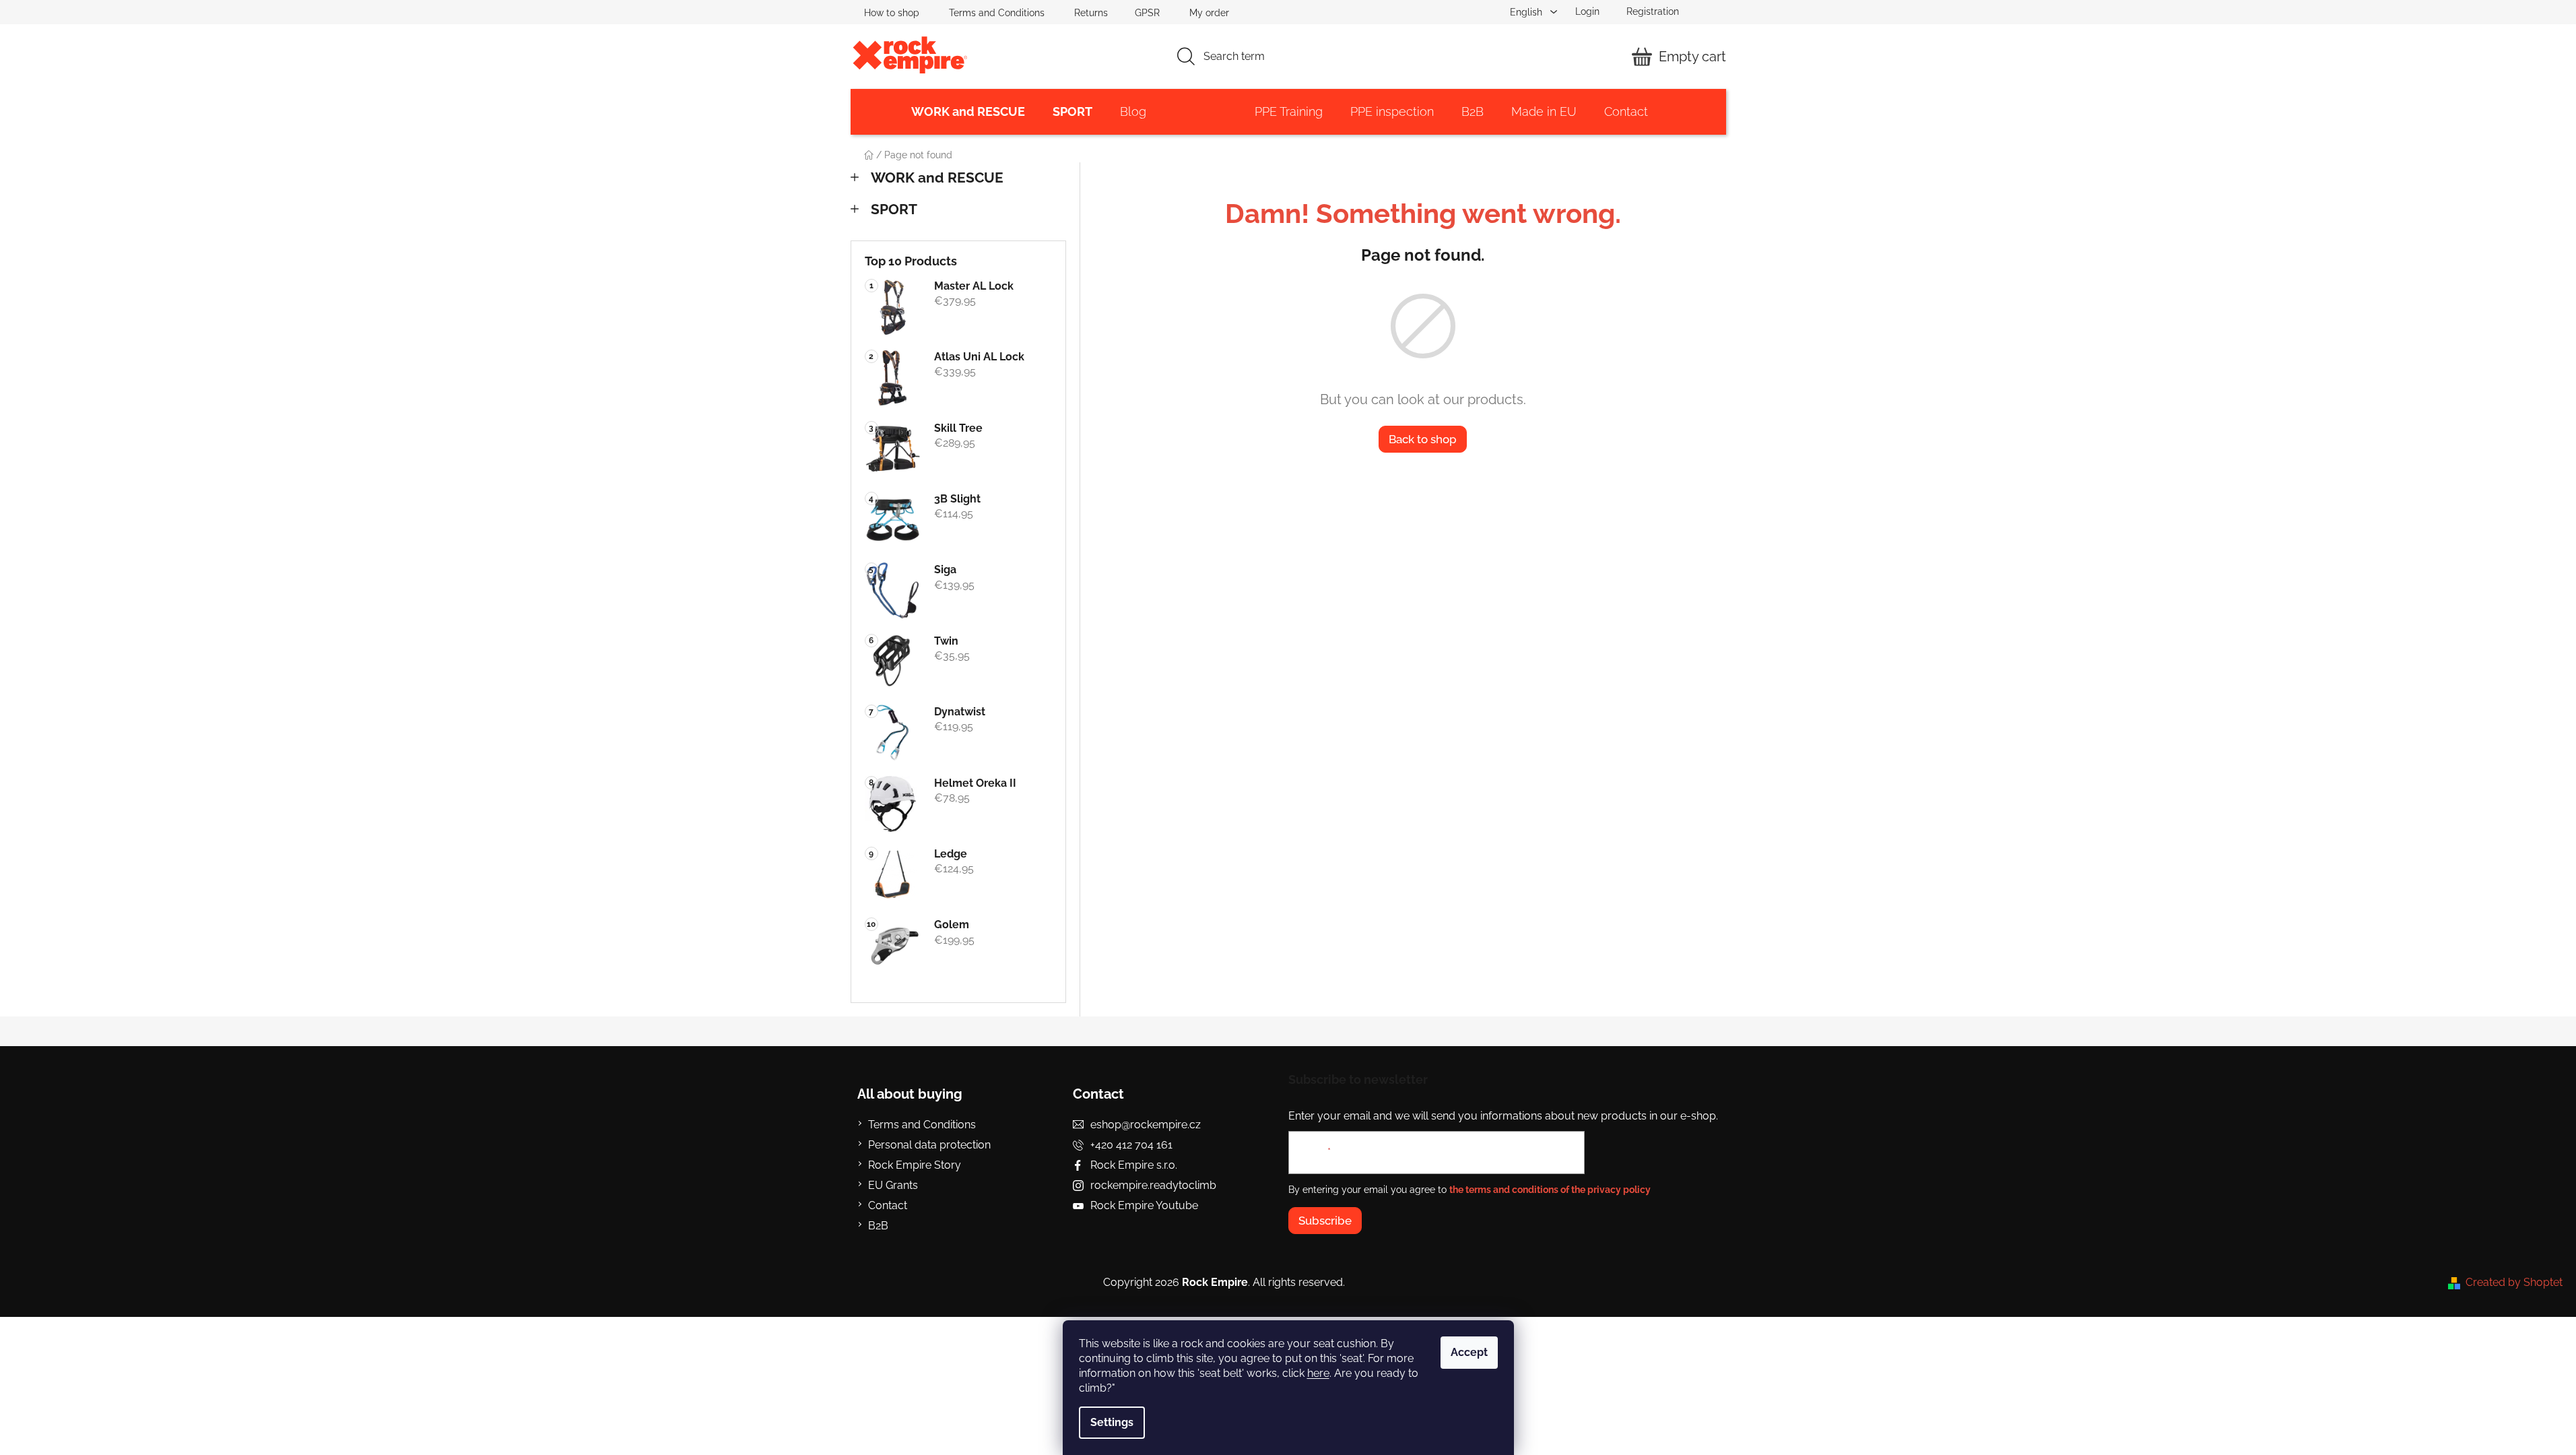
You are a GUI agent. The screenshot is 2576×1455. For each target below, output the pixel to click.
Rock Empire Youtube (1144, 1205)
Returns (1091, 13)
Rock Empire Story (915, 1165)
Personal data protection (929, 1145)
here (1318, 1373)
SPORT (894, 209)
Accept (1469, 1352)
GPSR (1147, 13)
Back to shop (1423, 439)
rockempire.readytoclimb (1153, 1185)
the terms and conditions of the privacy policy (1550, 1190)
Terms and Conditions (997, 13)
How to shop (892, 13)
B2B (878, 1226)
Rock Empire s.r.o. (1134, 1165)
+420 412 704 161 (1131, 1145)
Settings (1112, 1422)
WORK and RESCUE (937, 177)
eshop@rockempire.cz (1146, 1125)
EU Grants (893, 1185)
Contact (888, 1205)
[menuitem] (968, 112)
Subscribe (1325, 1221)
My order (1209, 13)
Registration (1653, 11)
